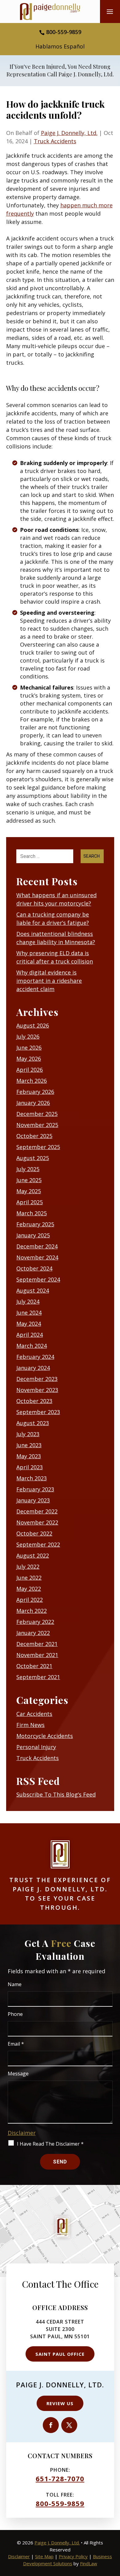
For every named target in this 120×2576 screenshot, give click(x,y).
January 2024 (33, 1368)
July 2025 (28, 1169)
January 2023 (33, 1500)
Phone (15, 2014)
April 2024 (30, 1335)
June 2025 (29, 1180)
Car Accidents (34, 1714)
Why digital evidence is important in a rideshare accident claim (49, 981)
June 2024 (29, 1313)
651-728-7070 (60, 2478)
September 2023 (38, 1412)
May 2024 (29, 1324)
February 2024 (35, 1357)
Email (16, 2044)
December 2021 (37, 1644)
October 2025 (34, 1136)
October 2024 (34, 1268)
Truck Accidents (55, 141)
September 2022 (38, 1544)
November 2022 (37, 1522)
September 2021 (38, 1677)
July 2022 (28, 1567)
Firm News (30, 1725)
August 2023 (33, 1423)
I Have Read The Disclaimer (50, 2144)
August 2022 (33, 1555)
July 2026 (28, 1036)
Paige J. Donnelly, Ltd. (69, 133)
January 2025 (33, 1235)
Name (15, 1984)
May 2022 (29, 1589)
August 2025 (33, 1158)
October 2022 (34, 1533)
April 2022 (30, 1600)
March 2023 (32, 1478)
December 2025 (37, 1114)
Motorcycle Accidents (45, 1736)
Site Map (44, 2556)
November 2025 (37, 1125)
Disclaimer (22, 2133)
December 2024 (37, 1246)
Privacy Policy (73, 2556)
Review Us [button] (60, 2403)
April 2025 (30, 1202)
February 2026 (35, 1092)
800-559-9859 (64, 32)
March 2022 (32, 1611)
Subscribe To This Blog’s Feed (56, 1794)
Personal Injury (36, 1747)
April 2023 (30, 1467)
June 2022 (29, 1578)
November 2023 (37, 1390)
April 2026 (30, 1070)
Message (18, 2074)
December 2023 (37, 1379)
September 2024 (38, 1279)
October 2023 (34, 1401)
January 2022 (33, 1633)
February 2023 (35, 1489)
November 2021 (37, 1655)
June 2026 (29, 1048)
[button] (110, 14)
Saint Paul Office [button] (60, 2354)
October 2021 (34, 1666)
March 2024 (32, 1346)
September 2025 (38, 1147)
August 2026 (33, 1025)
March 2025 (32, 1213)
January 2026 (33, 1103)
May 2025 (29, 1191)
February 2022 (35, 1622)
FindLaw (89, 2563)
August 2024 (33, 1290)
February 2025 (35, 1224)
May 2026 (29, 1059)
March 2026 (32, 1081)
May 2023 (29, 1456)
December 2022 (37, 1511)
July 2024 (28, 1301)
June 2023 (29, 1445)
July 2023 (28, 1434)
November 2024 (37, 1257)
